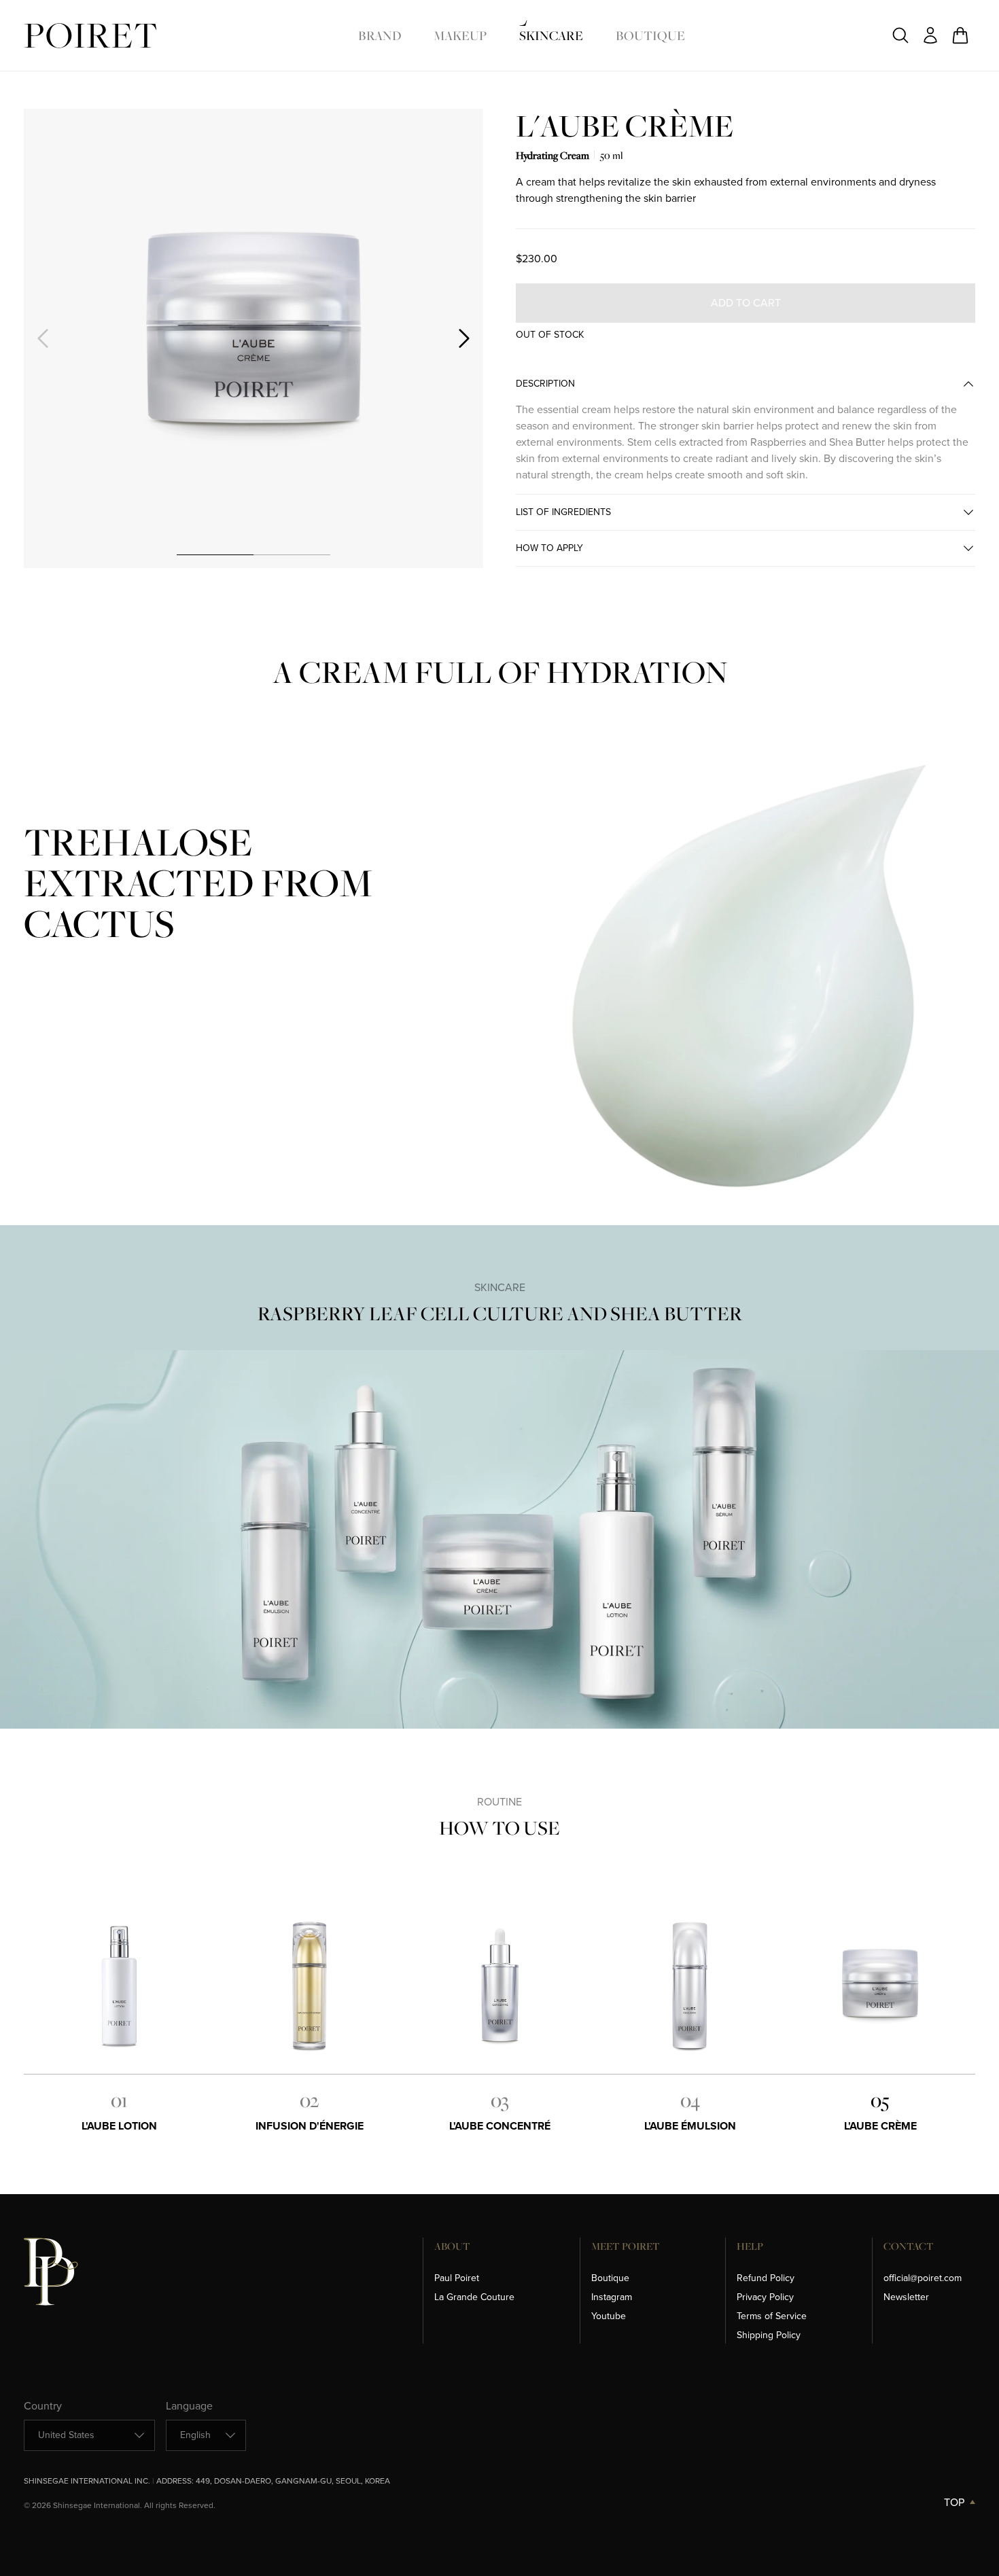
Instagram (612, 2297)
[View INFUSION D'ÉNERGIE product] (309, 1987)
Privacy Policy (765, 2297)
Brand (380, 35)
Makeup (460, 35)
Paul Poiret (457, 2278)
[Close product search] (900, 35)
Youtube (609, 2316)
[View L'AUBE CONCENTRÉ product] (500, 1987)
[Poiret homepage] (90, 36)
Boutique (650, 35)
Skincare (551, 35)
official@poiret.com (923, 2278)
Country (43, 2406)
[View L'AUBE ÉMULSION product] (690, 1987)
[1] (215, 554)
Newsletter (906, 2297)
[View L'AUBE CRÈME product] (880, 1987)
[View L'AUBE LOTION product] (119, 1987)
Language (189, 2406)
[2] (292, 554)
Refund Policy (766, 2278)
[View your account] (930, 35)
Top (954, 2502)
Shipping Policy (769, 2335)
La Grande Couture (474, 2297)
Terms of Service (772, 2316)
